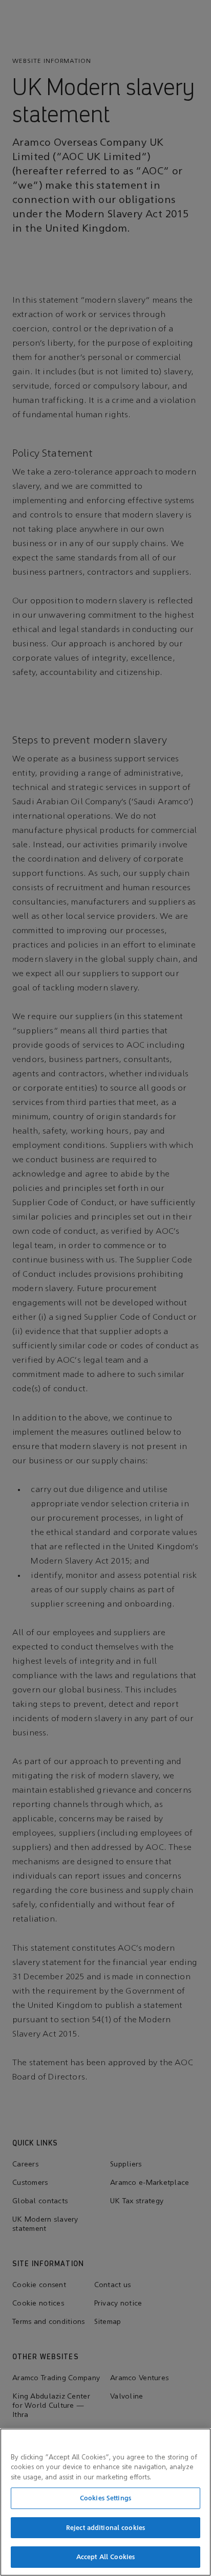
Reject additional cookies (105, 2528)
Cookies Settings (105, 2498)
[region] (105, 2502)
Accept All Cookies (105, 2557)
